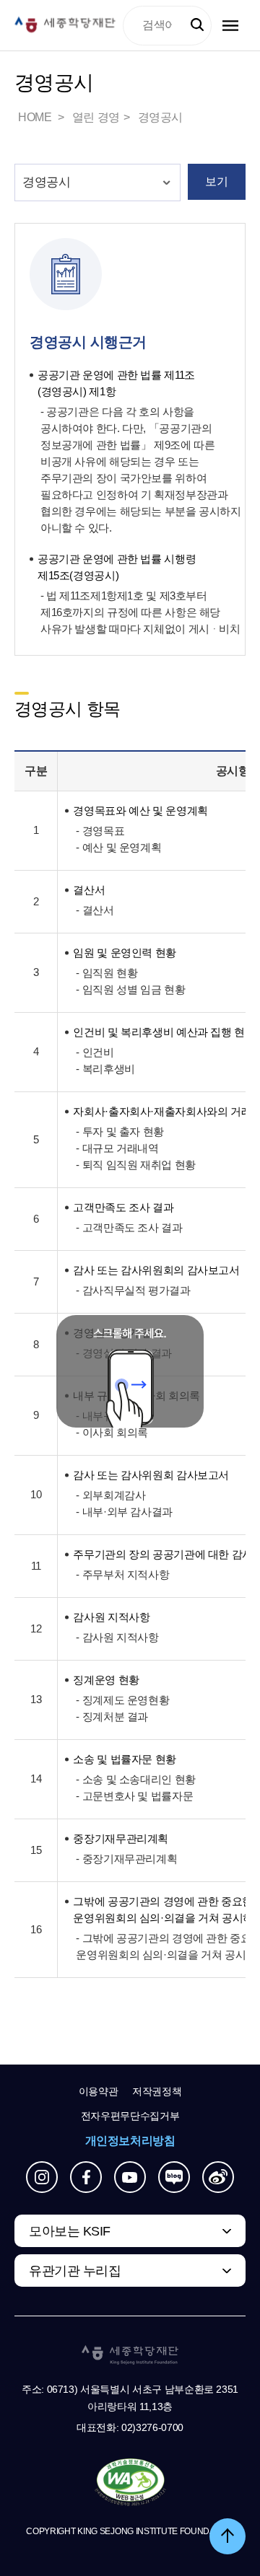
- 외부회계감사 (110, 1495)
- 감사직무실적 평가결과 (133, 1290)
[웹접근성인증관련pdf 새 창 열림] (130, 2483)
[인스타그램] (42, 2177)
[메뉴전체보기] (230, 26)
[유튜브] (130, 2177)
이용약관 (99, 2091)
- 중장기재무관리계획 (126, 1859)
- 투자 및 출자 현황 (120, 1131)
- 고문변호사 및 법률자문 (134, 1796)
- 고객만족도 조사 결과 (129, 1227)
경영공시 (160, 117)
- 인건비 (95, 1052)
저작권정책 (157, 2091)
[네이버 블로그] (174, 2177)
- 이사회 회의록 (112, 1432)
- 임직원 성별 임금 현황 (130, 989)
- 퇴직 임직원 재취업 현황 (135, 1165)
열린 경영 (96, 117)
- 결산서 (95, 910)
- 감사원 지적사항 (117, 1637)
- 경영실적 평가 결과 (123, 1353)
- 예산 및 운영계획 (118, 847)
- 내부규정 (100, 1416)
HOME (36, 117)
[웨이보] (218, 2177)
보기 (216, 181)
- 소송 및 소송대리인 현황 (135, 1779)
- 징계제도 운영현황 (122, 1700)
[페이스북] (86, 2177)
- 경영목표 (100, 831)
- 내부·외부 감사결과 (124, 1512)
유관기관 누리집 (75, 2271)
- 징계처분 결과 (112, 1716)
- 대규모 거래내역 (117, 1148)
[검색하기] (197, 25)
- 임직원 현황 (107, 973)
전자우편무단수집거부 (130, 2116)
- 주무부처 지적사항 (122, 1574)
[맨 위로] (227, 2536)
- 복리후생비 (105, 1069)
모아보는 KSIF (70, 2231)
